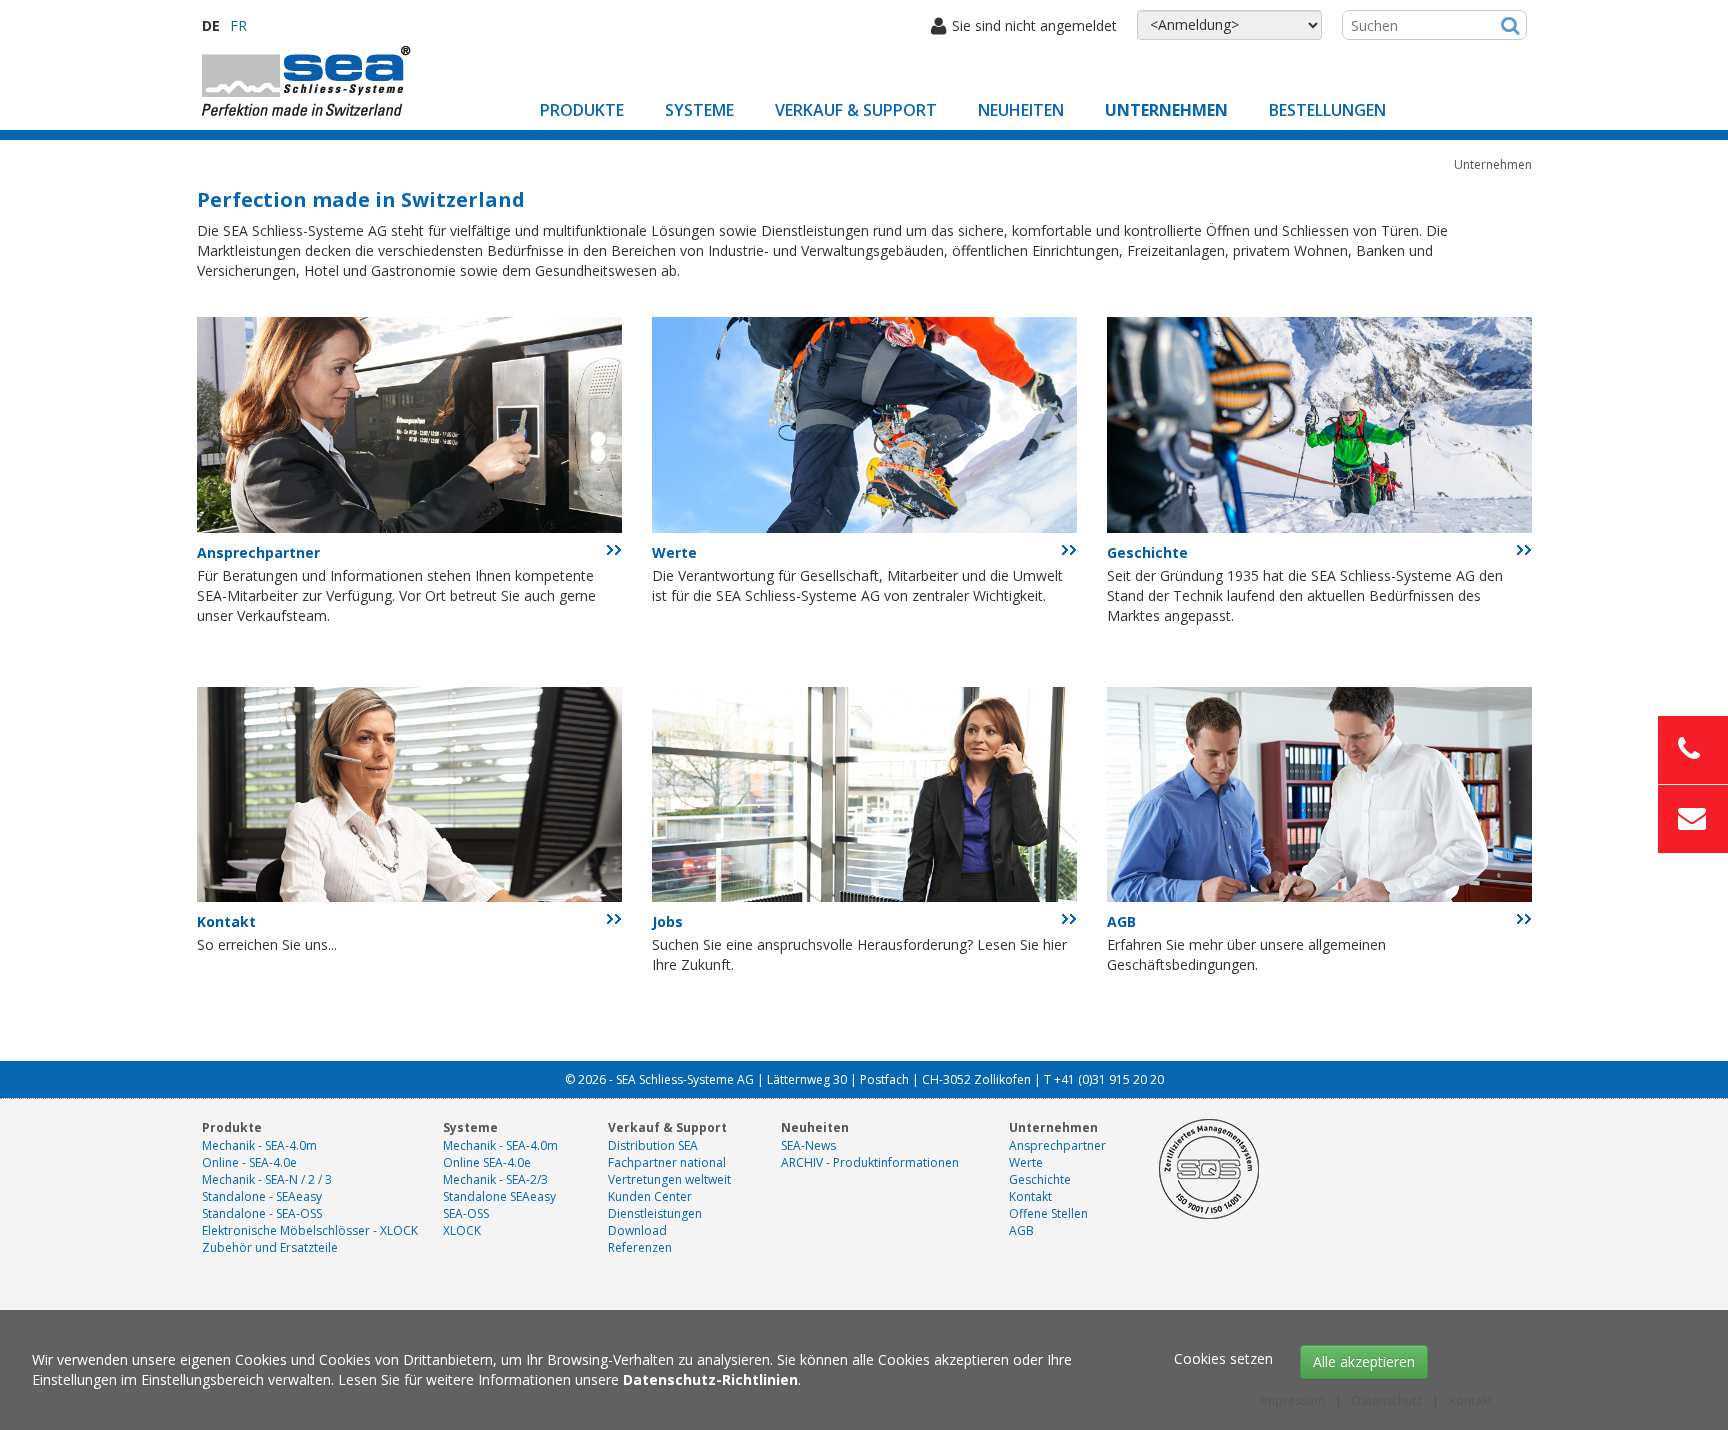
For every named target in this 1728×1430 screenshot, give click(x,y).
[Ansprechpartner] (409, 423)
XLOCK (462, 1230)
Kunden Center (650, 1196)
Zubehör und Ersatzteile (270, 1247)
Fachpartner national (667, 1162)
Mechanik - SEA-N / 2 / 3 (267, 1179)
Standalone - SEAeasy (262, 1196)
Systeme (699, 110)
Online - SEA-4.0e (249, 1162)
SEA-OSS (466, 1213)
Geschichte (1147, 552)
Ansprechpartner (258, 552)
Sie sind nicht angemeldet (1034, 25)
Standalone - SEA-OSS (262, 1213)
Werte (674, 552)
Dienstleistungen (655, 1213)
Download (637, 1230)
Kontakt (226, 921)
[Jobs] (864, 792)
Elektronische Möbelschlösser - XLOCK (310, 1230)
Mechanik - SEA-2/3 (495, 1179)
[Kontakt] (409, 792)
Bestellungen (1327, 110)
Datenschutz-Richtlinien (710, 1379)
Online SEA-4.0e (487, 1162)
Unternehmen (1166, 110)
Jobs (667, 921)
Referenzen (640, 1247)
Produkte (582, 110)
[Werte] (864, 423)
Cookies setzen (1223, 1358)
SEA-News (808, 1145)
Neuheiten (1021, 110)
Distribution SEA (653, 1145)
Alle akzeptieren (1364, 1361)
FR (238, 25)
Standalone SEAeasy (499, 1196)
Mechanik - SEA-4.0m (259, 1145)
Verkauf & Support (856, 110)
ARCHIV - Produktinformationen (870, 1162)
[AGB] (1319, 792)
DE (211, 25)
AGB (1121, 921)
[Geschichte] (1319, 423)
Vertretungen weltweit (669, 1179)
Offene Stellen (1048, 1213)
